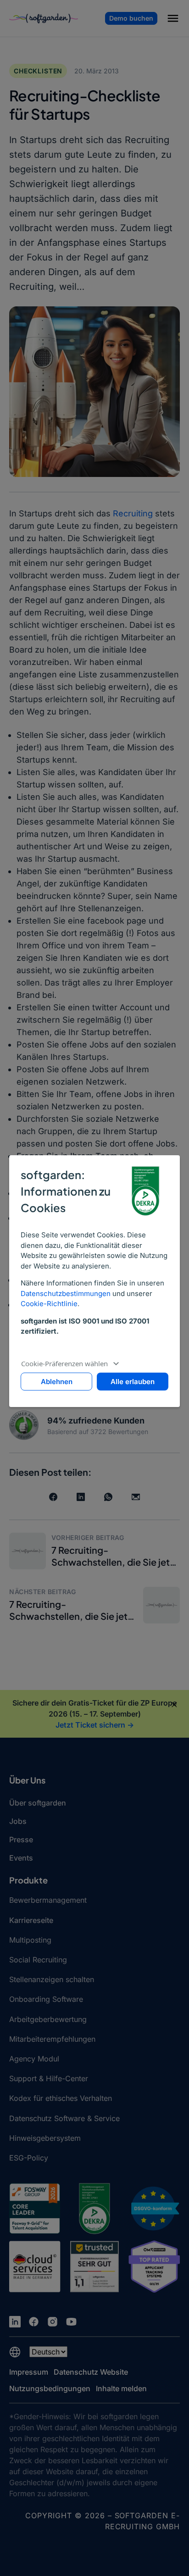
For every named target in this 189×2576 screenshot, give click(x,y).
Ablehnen (57, 1382)
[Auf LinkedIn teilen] (81, 1497)
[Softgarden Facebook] (34, 2322)
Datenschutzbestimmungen (66, 1294)
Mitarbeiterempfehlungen (52, 2039)
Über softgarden (38, 1803)
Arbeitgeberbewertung (48, 2019)
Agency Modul (34, 2059)
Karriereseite (31, 1920)
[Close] (174, 1705)
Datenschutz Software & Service (64, 2118)
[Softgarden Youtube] (71, 2322)
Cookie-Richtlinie (49, 1304)
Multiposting (30, 1940)
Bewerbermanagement (48, 1900)
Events (21, 1858)
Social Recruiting (38, 1960)
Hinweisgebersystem (45, 2138)
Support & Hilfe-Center (49, 2078)
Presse (21, 1839)
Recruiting (133, 513)
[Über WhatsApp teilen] (108, 1497)
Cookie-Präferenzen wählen (64, 1363)
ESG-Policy (29, 2158)
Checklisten (38, 71)
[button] (173, 20)
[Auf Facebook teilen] (53, 1497)
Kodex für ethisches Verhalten (61, 2098)
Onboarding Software (46, 1999)
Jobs (18, 1821)
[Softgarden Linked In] (15, 2322)
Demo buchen (131, 18)
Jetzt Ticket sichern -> (95, 1725)
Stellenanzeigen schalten (52, 1979)
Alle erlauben (133, 1382)
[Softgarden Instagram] (53, 2322)
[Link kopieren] (136, 1497)
